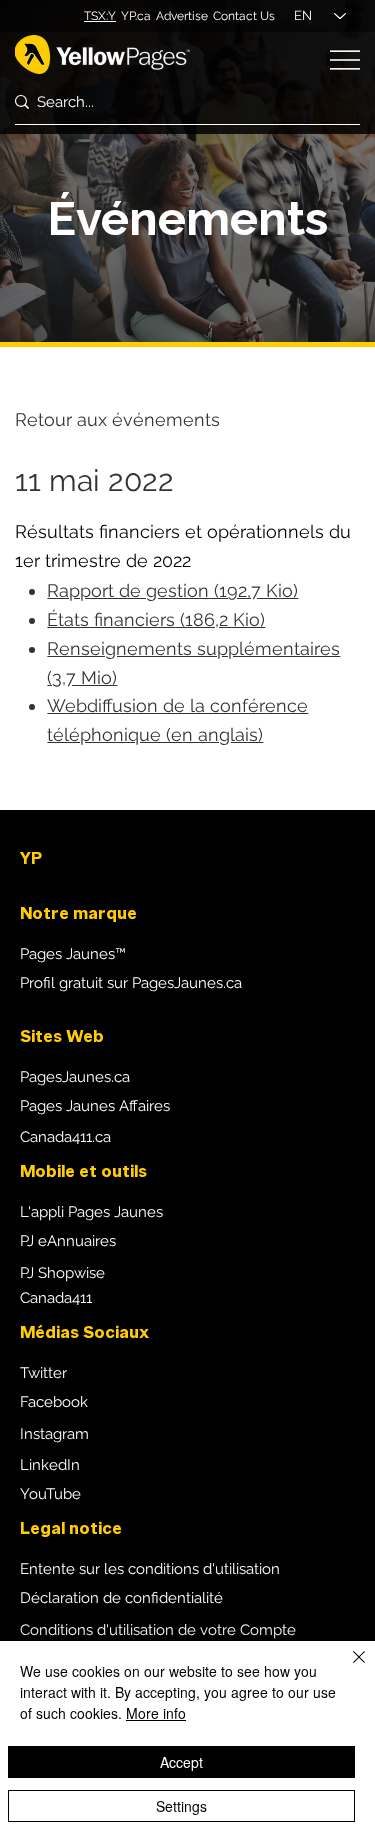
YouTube (50, 1494)
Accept (181, 1762)
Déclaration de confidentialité (121, 1598)
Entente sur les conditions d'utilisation (150, 1569)
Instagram (54, 1434)
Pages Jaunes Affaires (95, 1106)
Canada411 (56, 1298)
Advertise (182, 16)
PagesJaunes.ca (75, 1077)
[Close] (347, 1669)
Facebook (54, 1402)
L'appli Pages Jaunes (91, 1212)
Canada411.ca (65, 1137)
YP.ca (136, 16)
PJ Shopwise (62, 1273)
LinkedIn (50, 1465)
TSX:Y (100, 16)
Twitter (43, 1373)
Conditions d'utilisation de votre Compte (158, 1630)
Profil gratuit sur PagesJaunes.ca (131, 983)
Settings (181, 1806)
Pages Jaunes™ (73, 954)
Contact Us (244, 16)
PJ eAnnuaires (68, 1241)
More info (156, 1713)
